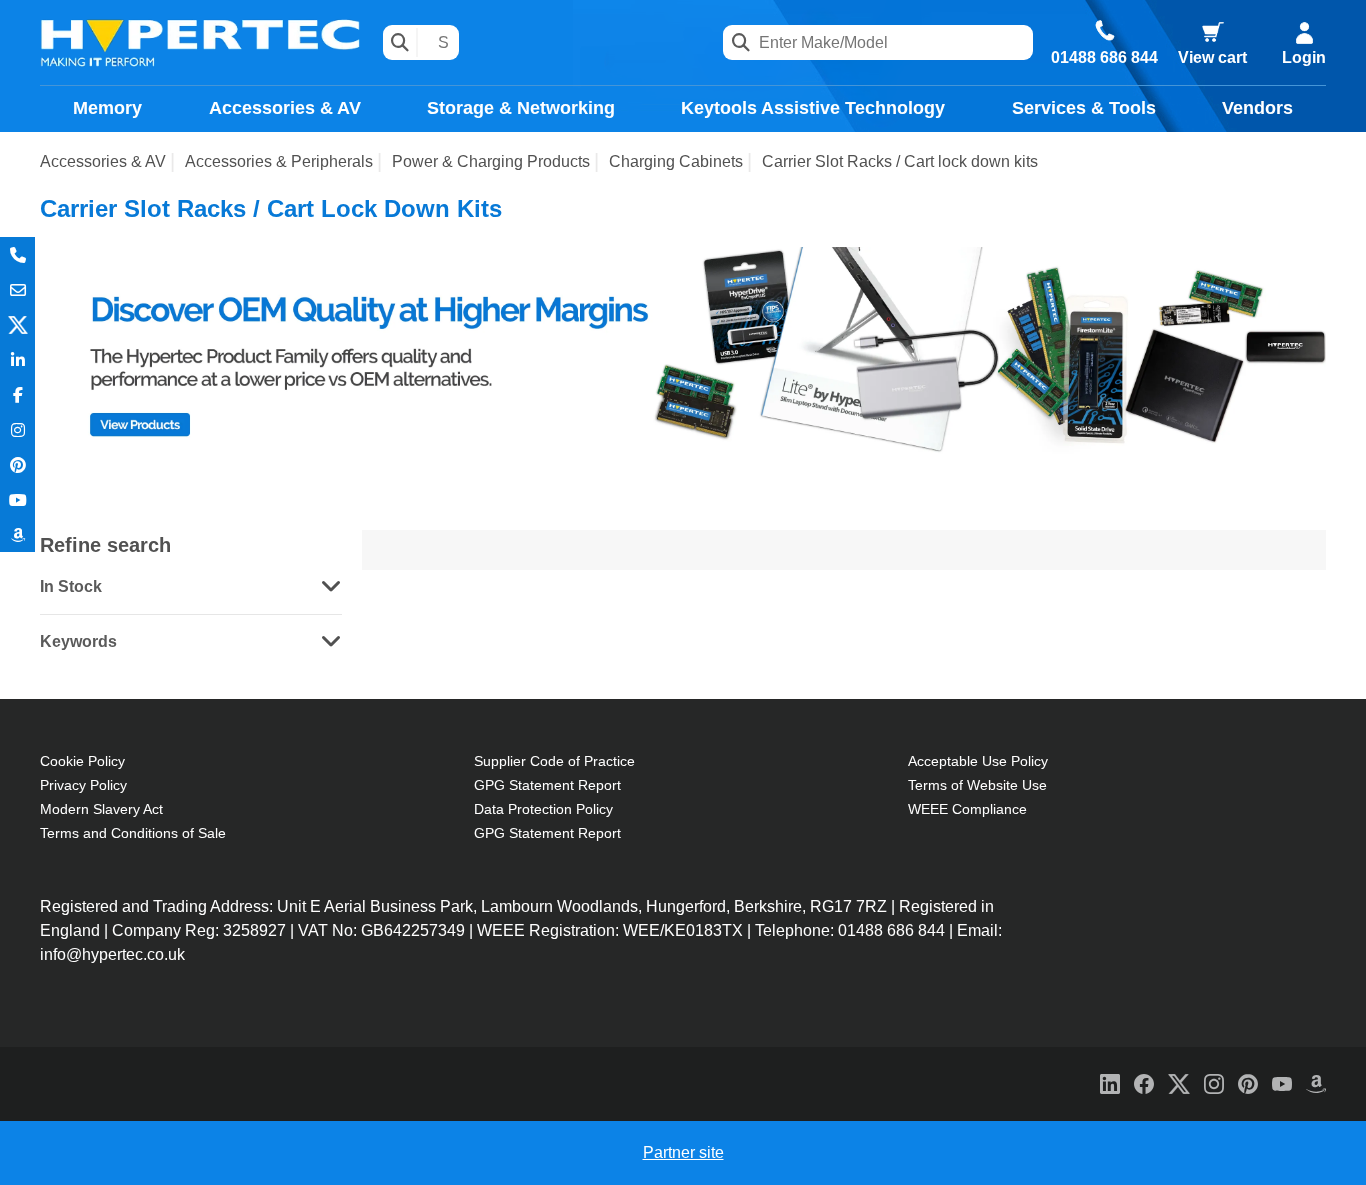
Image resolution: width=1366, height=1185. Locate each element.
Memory (107, 108)
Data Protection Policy (543, 809)
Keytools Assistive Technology (813, 108)
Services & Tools (1084, 108)
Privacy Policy (83, 785)
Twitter (17, 324)
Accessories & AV (285, 108)
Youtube (17, 499)
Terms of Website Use (977, 785)
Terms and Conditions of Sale (133, 833)
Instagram (17, 429)
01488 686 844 (1104, 58)
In (17, 359)
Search (400, 42)
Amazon (17, 534)
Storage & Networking (521, 108)
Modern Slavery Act (101, 809)
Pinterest (17, 464)
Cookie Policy (82, 761)
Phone (17, 254)
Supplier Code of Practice (554, 761)
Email (17, 289)
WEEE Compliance (967, 809)
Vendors (1257, 108)
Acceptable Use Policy (978, 761)
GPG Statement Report (547, 785)
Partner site (683, 1152)
